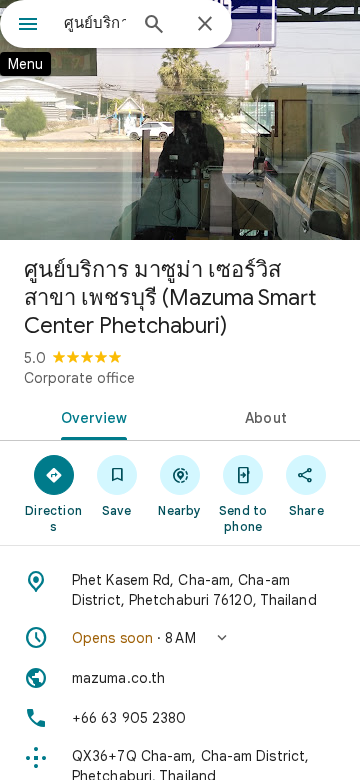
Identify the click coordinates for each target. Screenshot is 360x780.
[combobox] (95, 23)
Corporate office (79, 378)
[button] (180, 638)
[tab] (90, 416)
